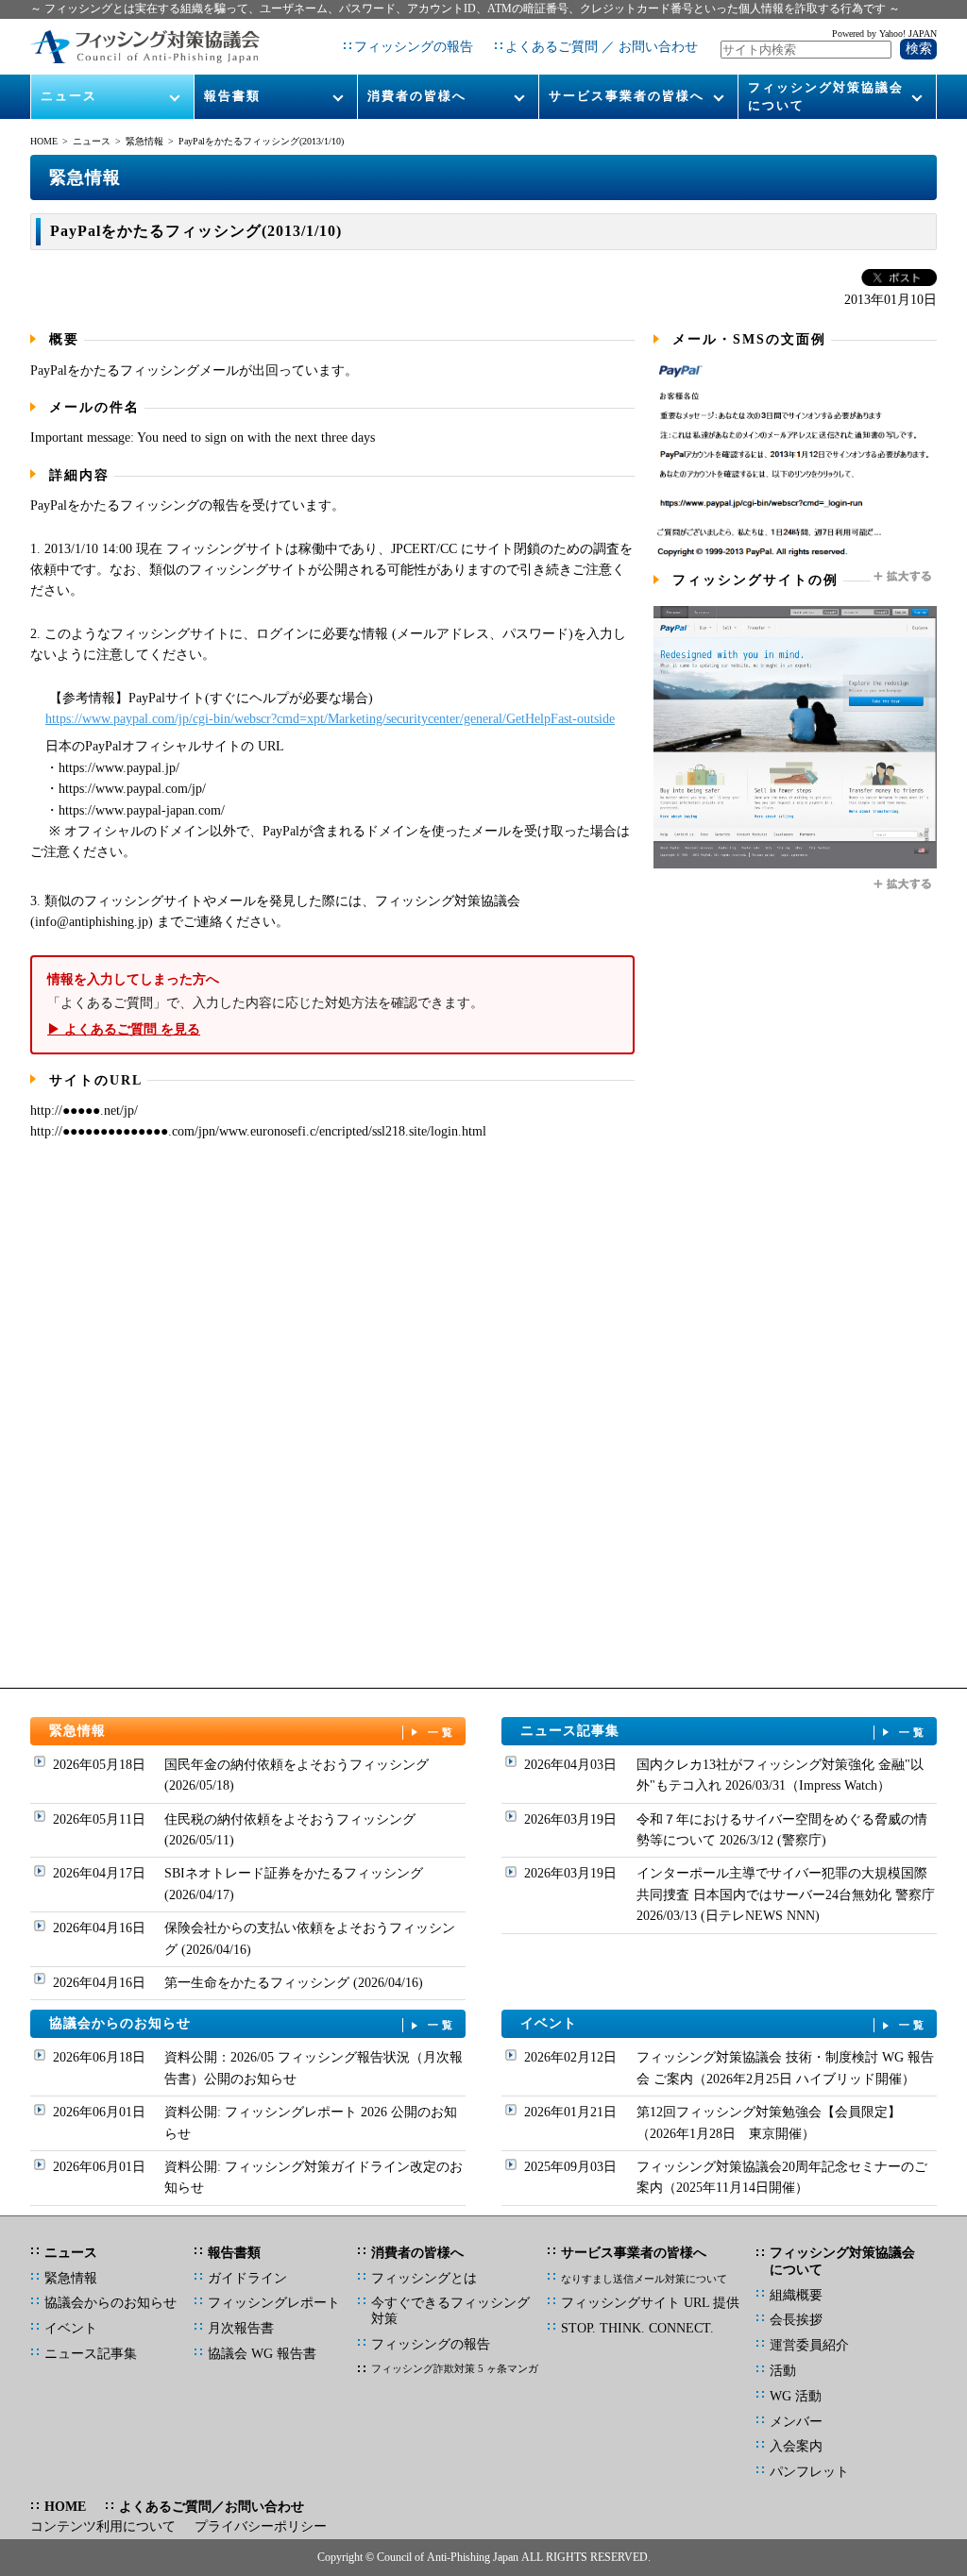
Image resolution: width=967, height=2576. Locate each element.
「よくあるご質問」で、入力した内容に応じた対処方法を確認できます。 (265, 1004)
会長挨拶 (796, 2320)
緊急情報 (144, 141)
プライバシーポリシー (261, 2526)
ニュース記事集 (724, 1731)
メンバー (796, 2422)
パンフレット (809, 2472)
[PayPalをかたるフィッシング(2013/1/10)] (795, 556)
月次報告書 (241, 2328)
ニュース (69, 96)
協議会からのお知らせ (253, 2023)
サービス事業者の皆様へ (627, 96)
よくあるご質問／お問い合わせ (212, 2507)
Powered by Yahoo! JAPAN (884, 34)
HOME (44, 141)
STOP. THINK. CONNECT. (637, 2328)
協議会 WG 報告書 (262, 2354)
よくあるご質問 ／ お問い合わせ (602, 47)
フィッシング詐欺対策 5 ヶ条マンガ (455, 2368)
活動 (783, 2371)
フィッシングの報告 (414, 47)
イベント (724, 2023)
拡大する (904, 577)
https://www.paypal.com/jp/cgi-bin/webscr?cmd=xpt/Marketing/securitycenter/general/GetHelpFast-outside (330, 719)
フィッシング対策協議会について (826, 96)
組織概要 (796, 2295)
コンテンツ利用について (103, 2526)
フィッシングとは (424, 2278)
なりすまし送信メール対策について (644, 2279)
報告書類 (232, 96)
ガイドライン (247, 2278)
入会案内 (796, 2446)
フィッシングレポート (274, 2303)
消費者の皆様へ (417, 96)
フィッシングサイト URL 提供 (650, 2303)
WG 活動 (796, 2396)
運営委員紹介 (809, 2345)
